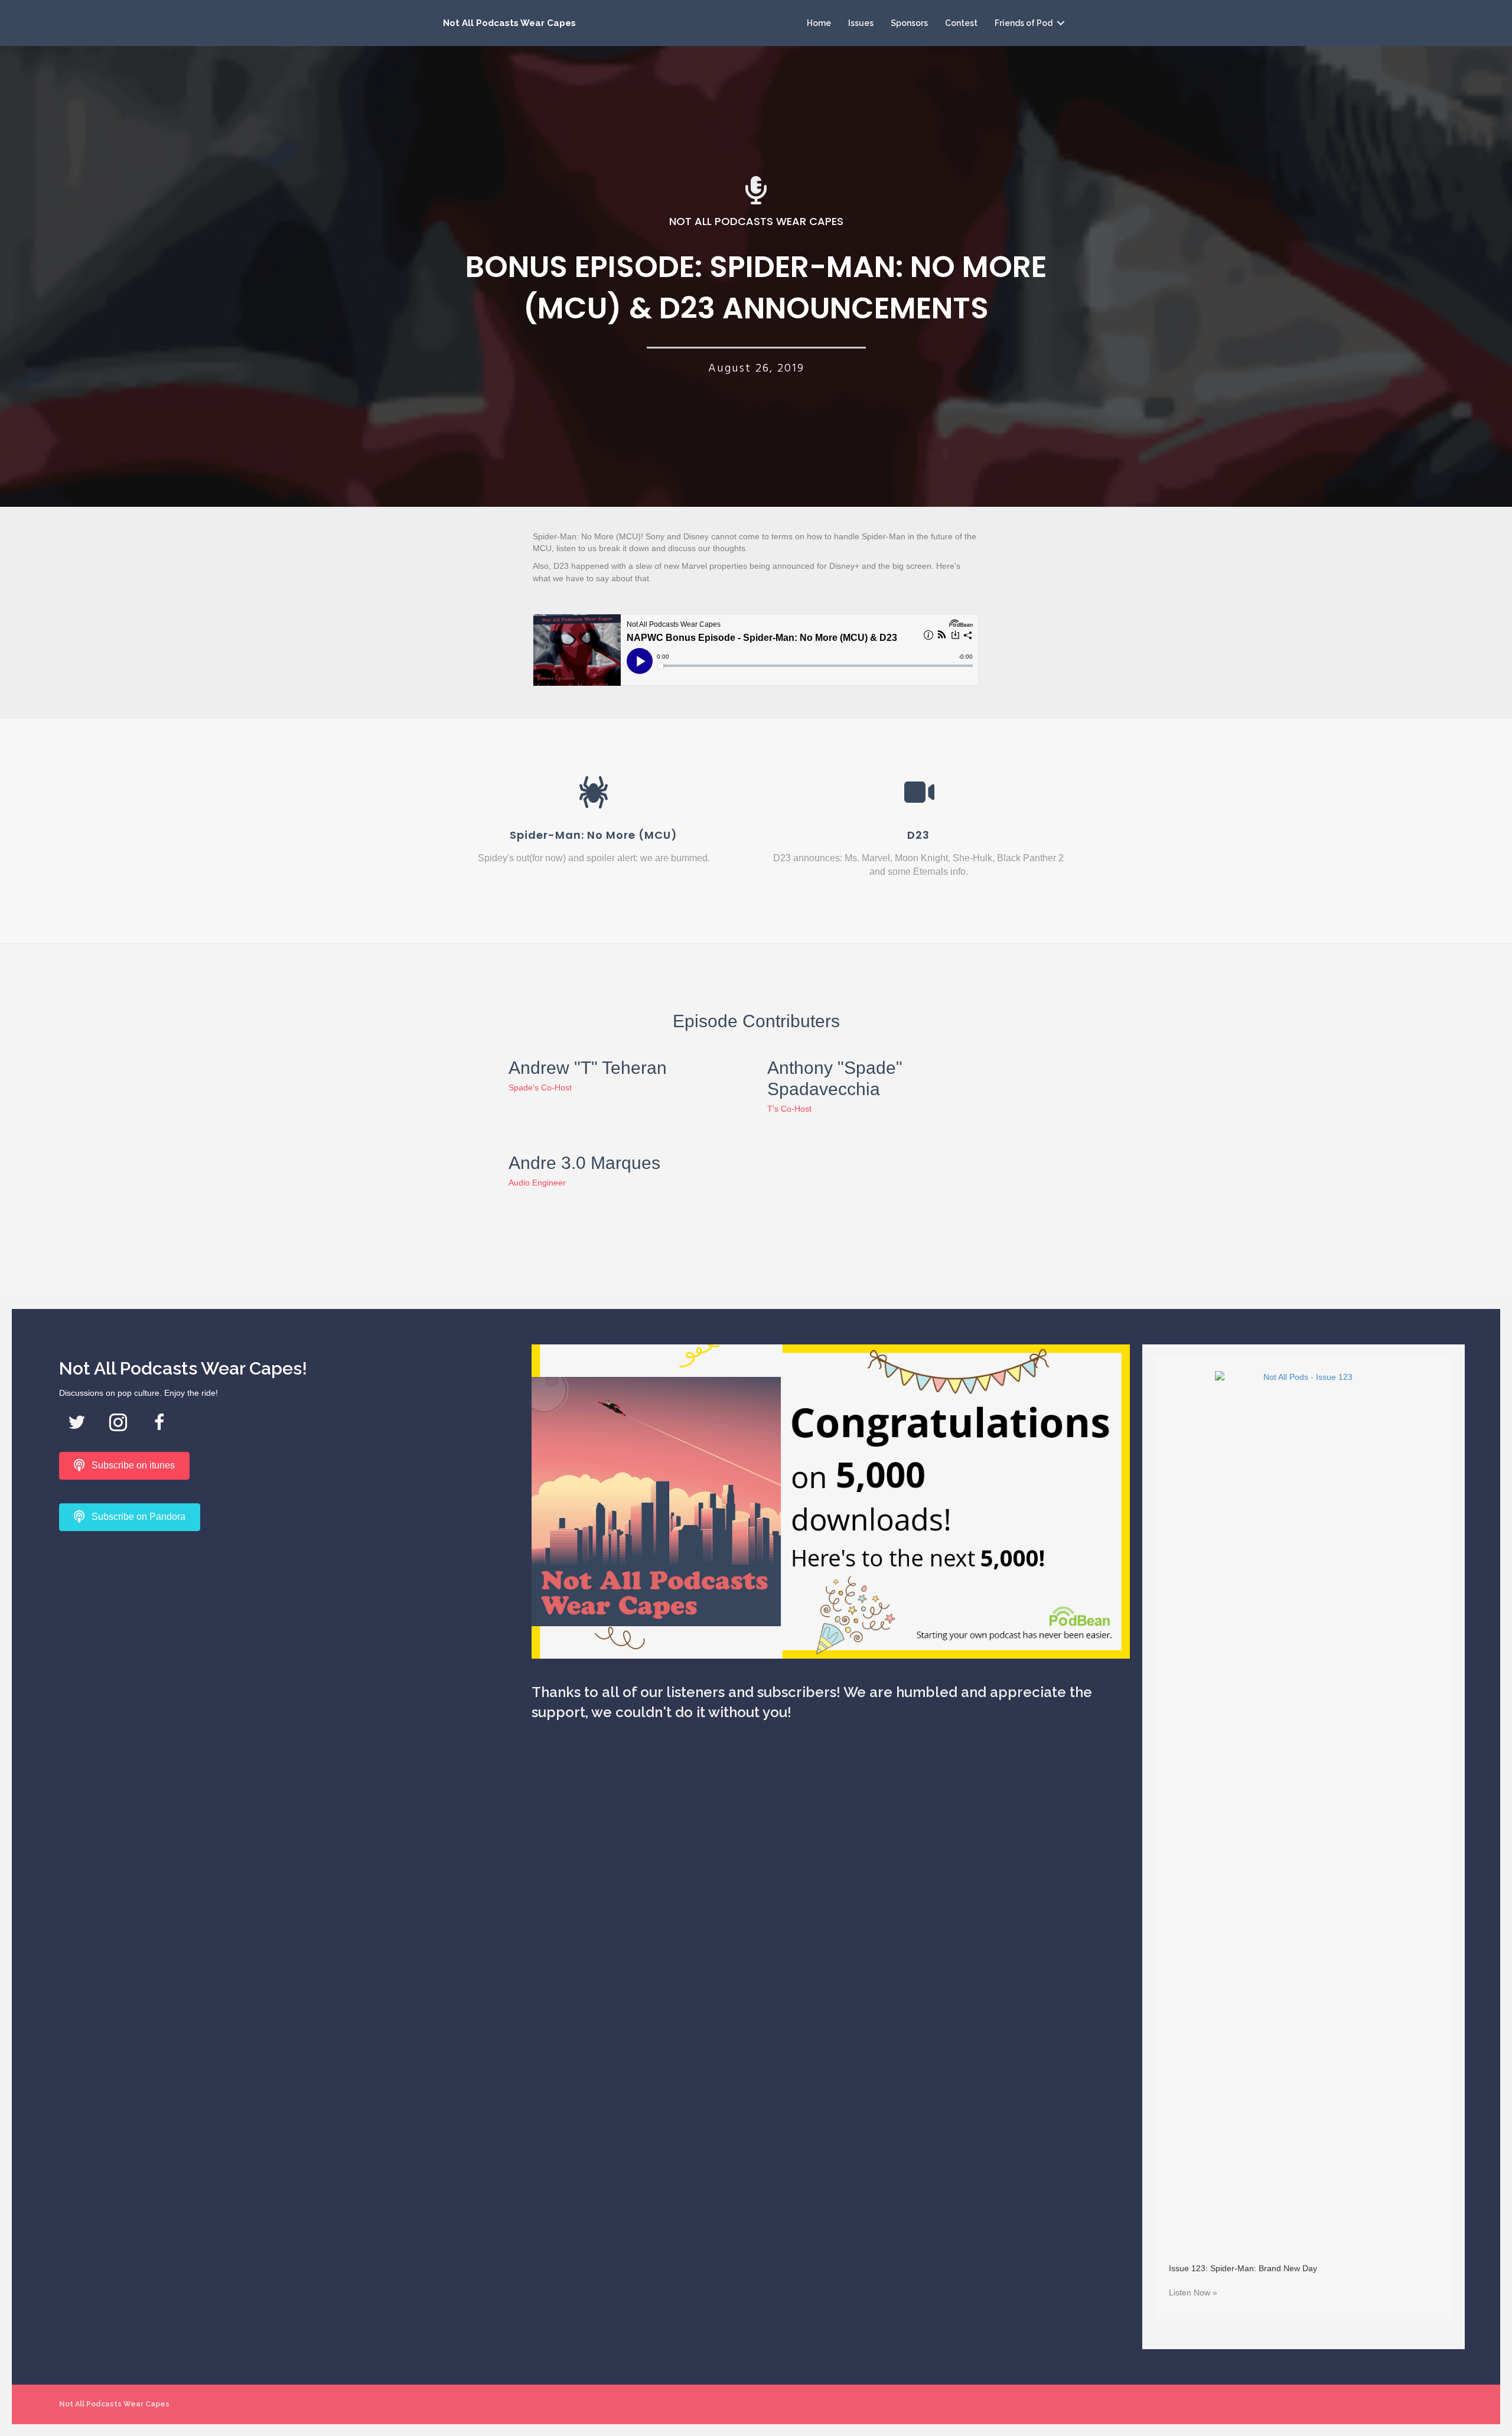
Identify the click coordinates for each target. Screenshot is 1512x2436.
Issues (861, 23)
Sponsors (909, 23)
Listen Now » (1193, 2292)
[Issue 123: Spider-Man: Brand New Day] (1304, 1813)
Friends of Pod (1024, 23)
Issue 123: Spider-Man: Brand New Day (1243, 2268)
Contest (961, 23)
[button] (1061, 23)
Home (819, 23)
